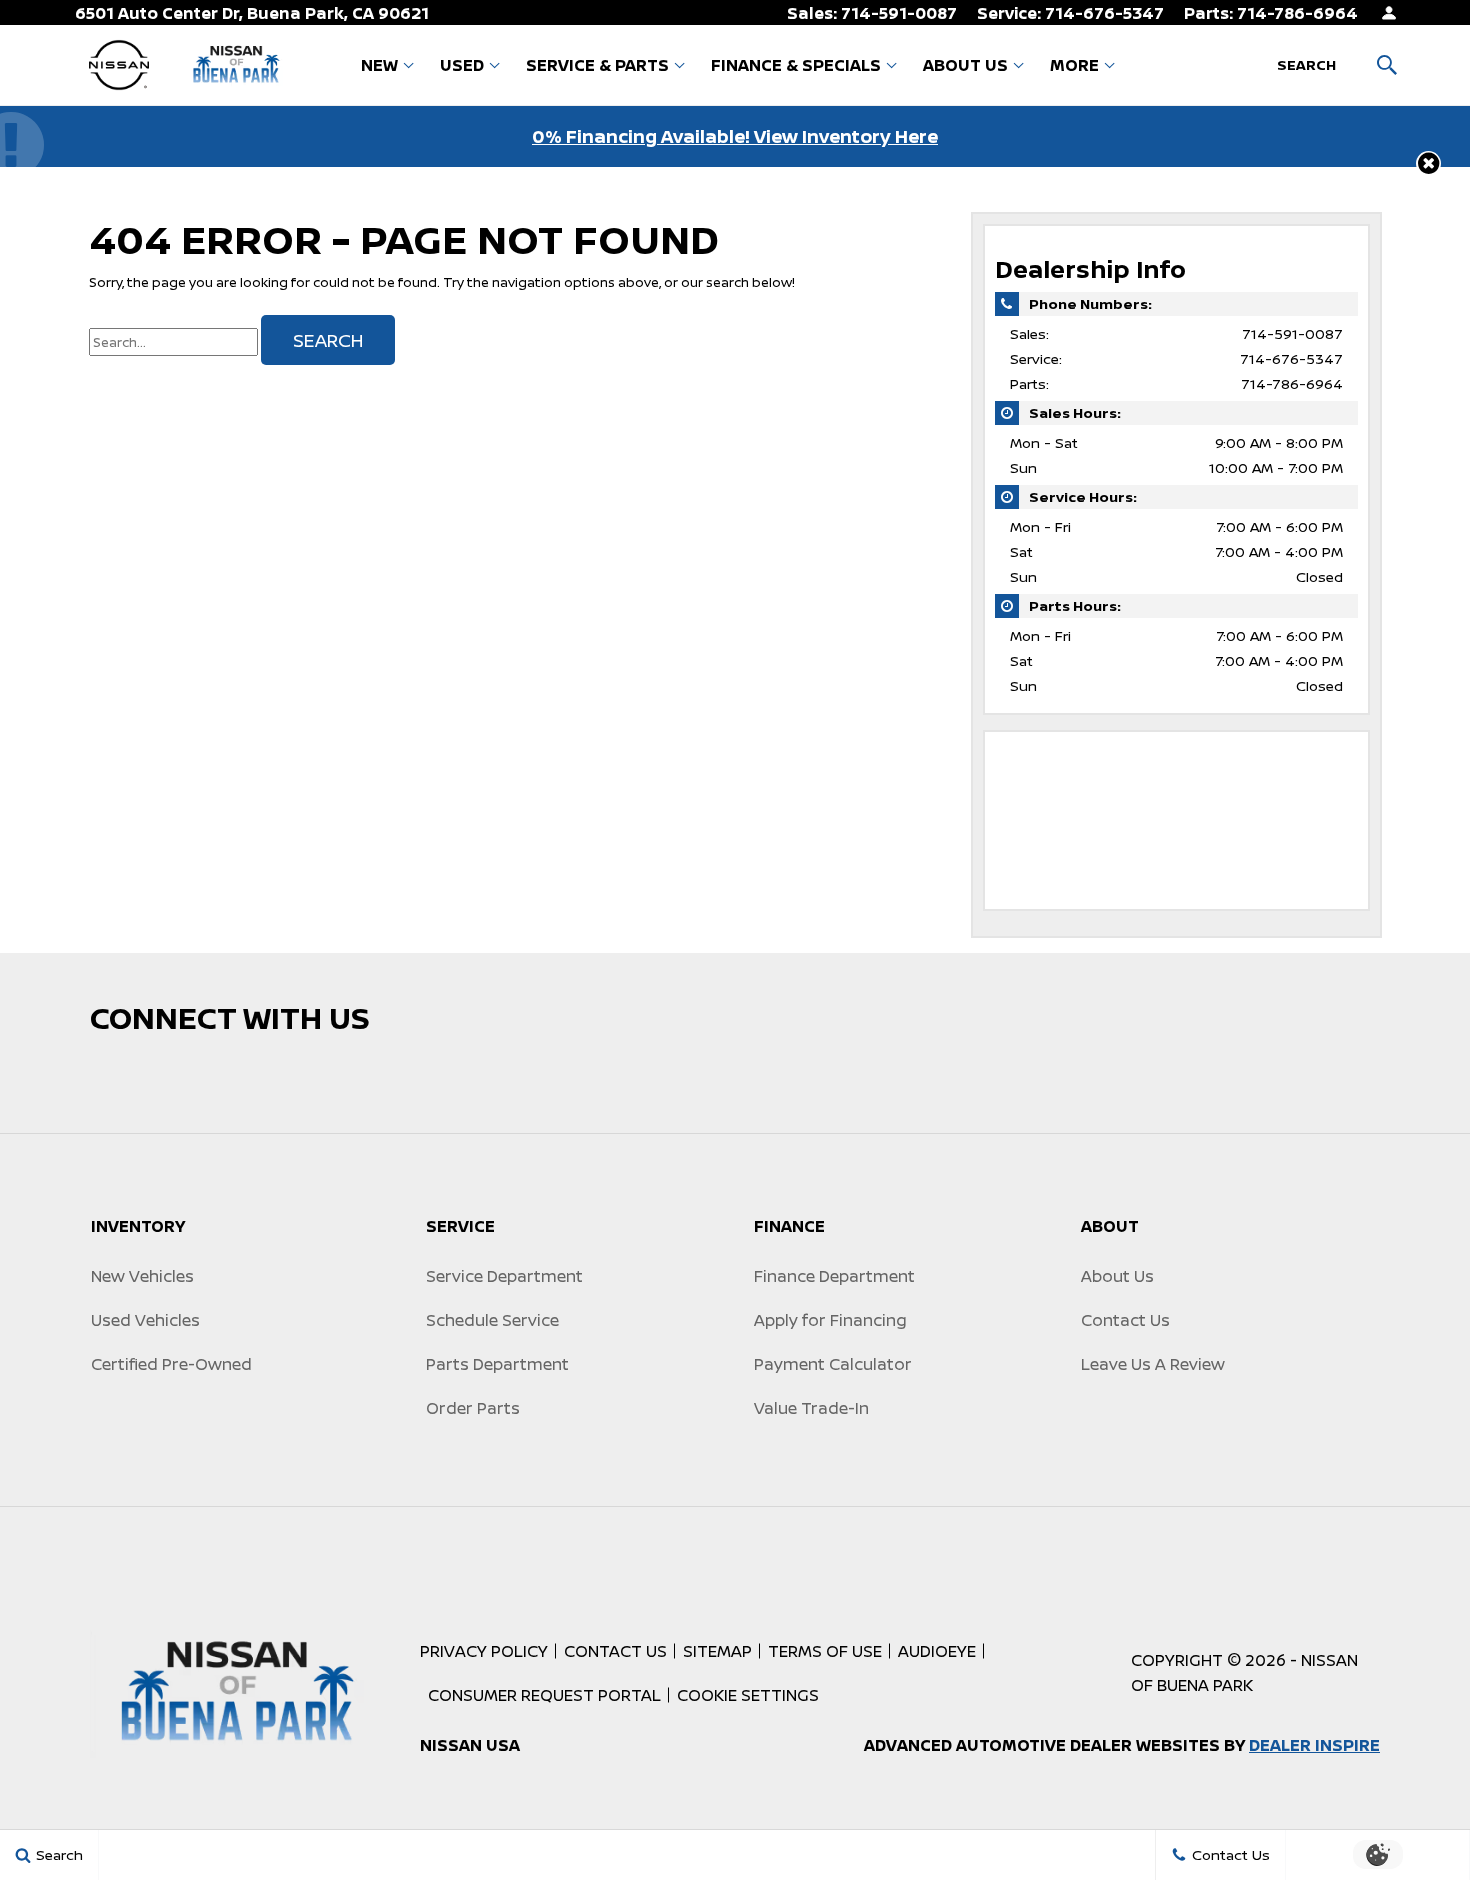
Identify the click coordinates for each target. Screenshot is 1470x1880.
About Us (965, 65)
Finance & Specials (796, 65)
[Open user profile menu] (1389, 13)
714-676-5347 (1291, 358)
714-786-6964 (1292, 383)
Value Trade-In (811, 1408)
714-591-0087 (1292, 333)
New (379, 65)
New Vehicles (142, 1276)
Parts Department (497, 1364)
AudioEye (937, 1651)
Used (462, 65)
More (1074, 69)
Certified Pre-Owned (171, 1364)
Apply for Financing (830, 1320)
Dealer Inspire (1314, 1745)
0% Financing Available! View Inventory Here (735, 136)
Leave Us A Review (1153, 1364)
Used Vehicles (145, 1320)
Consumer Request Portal (544, 1695)
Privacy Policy (484, 1651)
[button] (1428, 163)
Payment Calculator (833, 1364)
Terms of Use (825, 1651)
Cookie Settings (748, 1695)
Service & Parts (597, 65)
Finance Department (834, 1276)
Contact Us (1125, 1320)
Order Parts (473, 1408)
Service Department (504, 1276)
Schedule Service (492, 1320)
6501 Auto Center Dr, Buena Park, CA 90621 (252, 13)
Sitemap (717, 1651)
